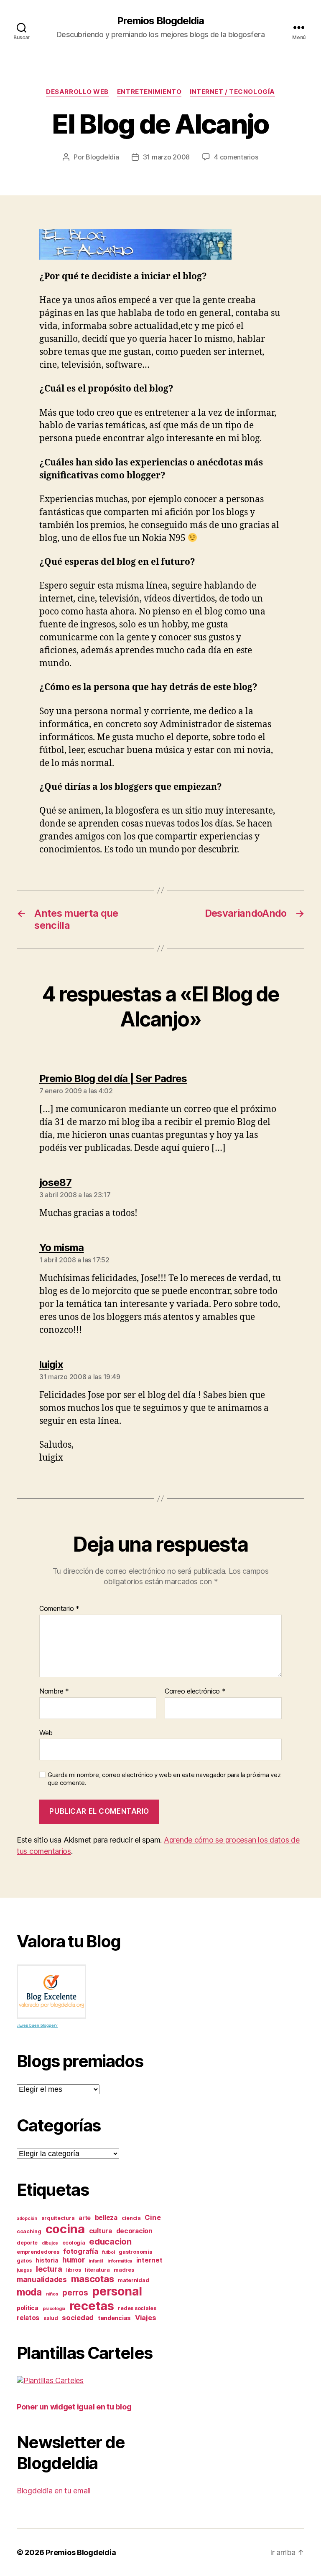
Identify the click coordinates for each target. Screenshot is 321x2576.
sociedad (78, 2318)
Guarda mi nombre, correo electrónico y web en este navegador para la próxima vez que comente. (164, 1779)
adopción (27, 2218)
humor (74, 2260)
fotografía (80, 2251)
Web (46, 1733)
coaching (29, 2231)
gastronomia (135, 2252)
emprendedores (38, 2252)
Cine (153, 2217)
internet (149, 2260)
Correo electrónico (195, 1691)
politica (28, 2308)
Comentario (59, 1609)
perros (75, 2293)
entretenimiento (149, 92)
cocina (65, 2229)
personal (117, 2291)
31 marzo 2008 (167, 157)
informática (120, 2261)
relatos (28, 2318)
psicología (54, 2309)
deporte (27, 2243)
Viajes (145, 2318)
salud (51, 2318)
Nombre (54, 1691)
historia (47, 2260)
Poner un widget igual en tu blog (74, 2407)
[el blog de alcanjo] (160, 244)
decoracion (134, 2231)
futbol (108, 2252)
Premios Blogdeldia (160, 21)
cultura (101, 2231)
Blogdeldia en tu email (54, 2491)
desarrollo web (77, 92)
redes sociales (137, 2308)
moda (29, 2292)
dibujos (50, 2243)
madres (124, 2270)
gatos (24, 2261)
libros (73, 2270)
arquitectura (58, 2218)
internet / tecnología (232, 92)
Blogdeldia (102, 157)
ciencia (131, 2218)
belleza (106, 2218)
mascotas (93, 2279)
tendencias (114, 2318)
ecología (74, 2243)
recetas (92, 2306)
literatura (97, 2270)
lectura (49, 2269)
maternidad (133, 2280)
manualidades (42, 2279)
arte (85, 2218)
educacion (110, 2241)
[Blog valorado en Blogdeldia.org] (51, 1992)
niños (52, 2294)
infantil (96, 2261)
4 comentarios (236, 157)
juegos (24, 2270)
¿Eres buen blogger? (37, 2025)
